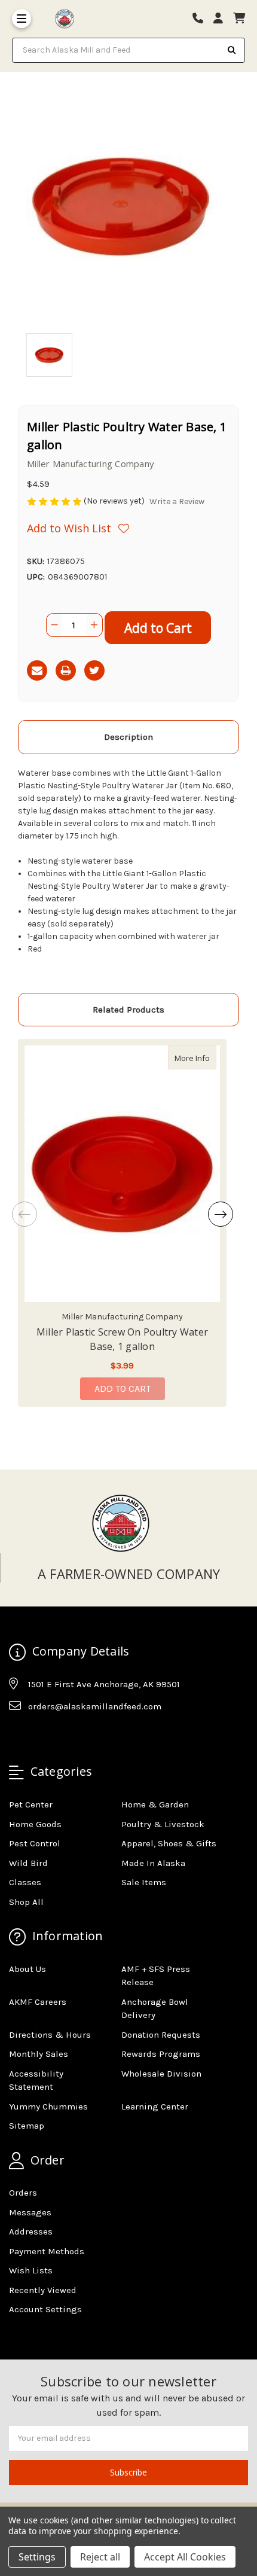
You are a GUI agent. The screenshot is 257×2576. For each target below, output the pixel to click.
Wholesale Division (161, 2074)
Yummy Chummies (48, 2106)
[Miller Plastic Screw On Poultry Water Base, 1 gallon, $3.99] (122, 1174)
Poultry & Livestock (163, 1824)
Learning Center (155, 2106)
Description (128, 737)
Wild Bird (28, 1863)
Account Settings (45, 2309)
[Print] (66, 670)
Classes (25, 1882)
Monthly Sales (39, 2054)
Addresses (31, 2231)
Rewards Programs (161, 2054)
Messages (30, 2212)
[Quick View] (204, 1057)
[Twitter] (94, 670)
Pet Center (31, 1804)
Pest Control (35, 1843)
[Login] (222, 19)
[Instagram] (41, 1736)
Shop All (26, 1902)
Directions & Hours (50, 2035)
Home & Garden (155, 1804)
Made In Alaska (153, 1863)
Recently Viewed (43, 2290)
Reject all (100, 2557)
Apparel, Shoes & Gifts (169, 1843)
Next (221, 1214)
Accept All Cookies (185, 2557)
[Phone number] (202, 19)
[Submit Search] (232, 50)
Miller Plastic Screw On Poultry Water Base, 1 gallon (122, 1339)
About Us (27, 1969)
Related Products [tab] (128, 1010)
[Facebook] (17, 1736)
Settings (37, 2557)
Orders (23, 2193)
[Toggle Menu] (22, 19)
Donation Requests (161, 2035)
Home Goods (35, 1824)
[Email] (37, 670)
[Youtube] (64, 1736)
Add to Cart (123, 1388)
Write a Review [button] (177, 502)
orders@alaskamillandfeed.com (95, 1706)
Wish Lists (31, 2270)
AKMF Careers (38, 2002)
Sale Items (144, 1882)
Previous (25, 1214)
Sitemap (27, 2126)
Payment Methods (47, 2251)
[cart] (239, 19)
